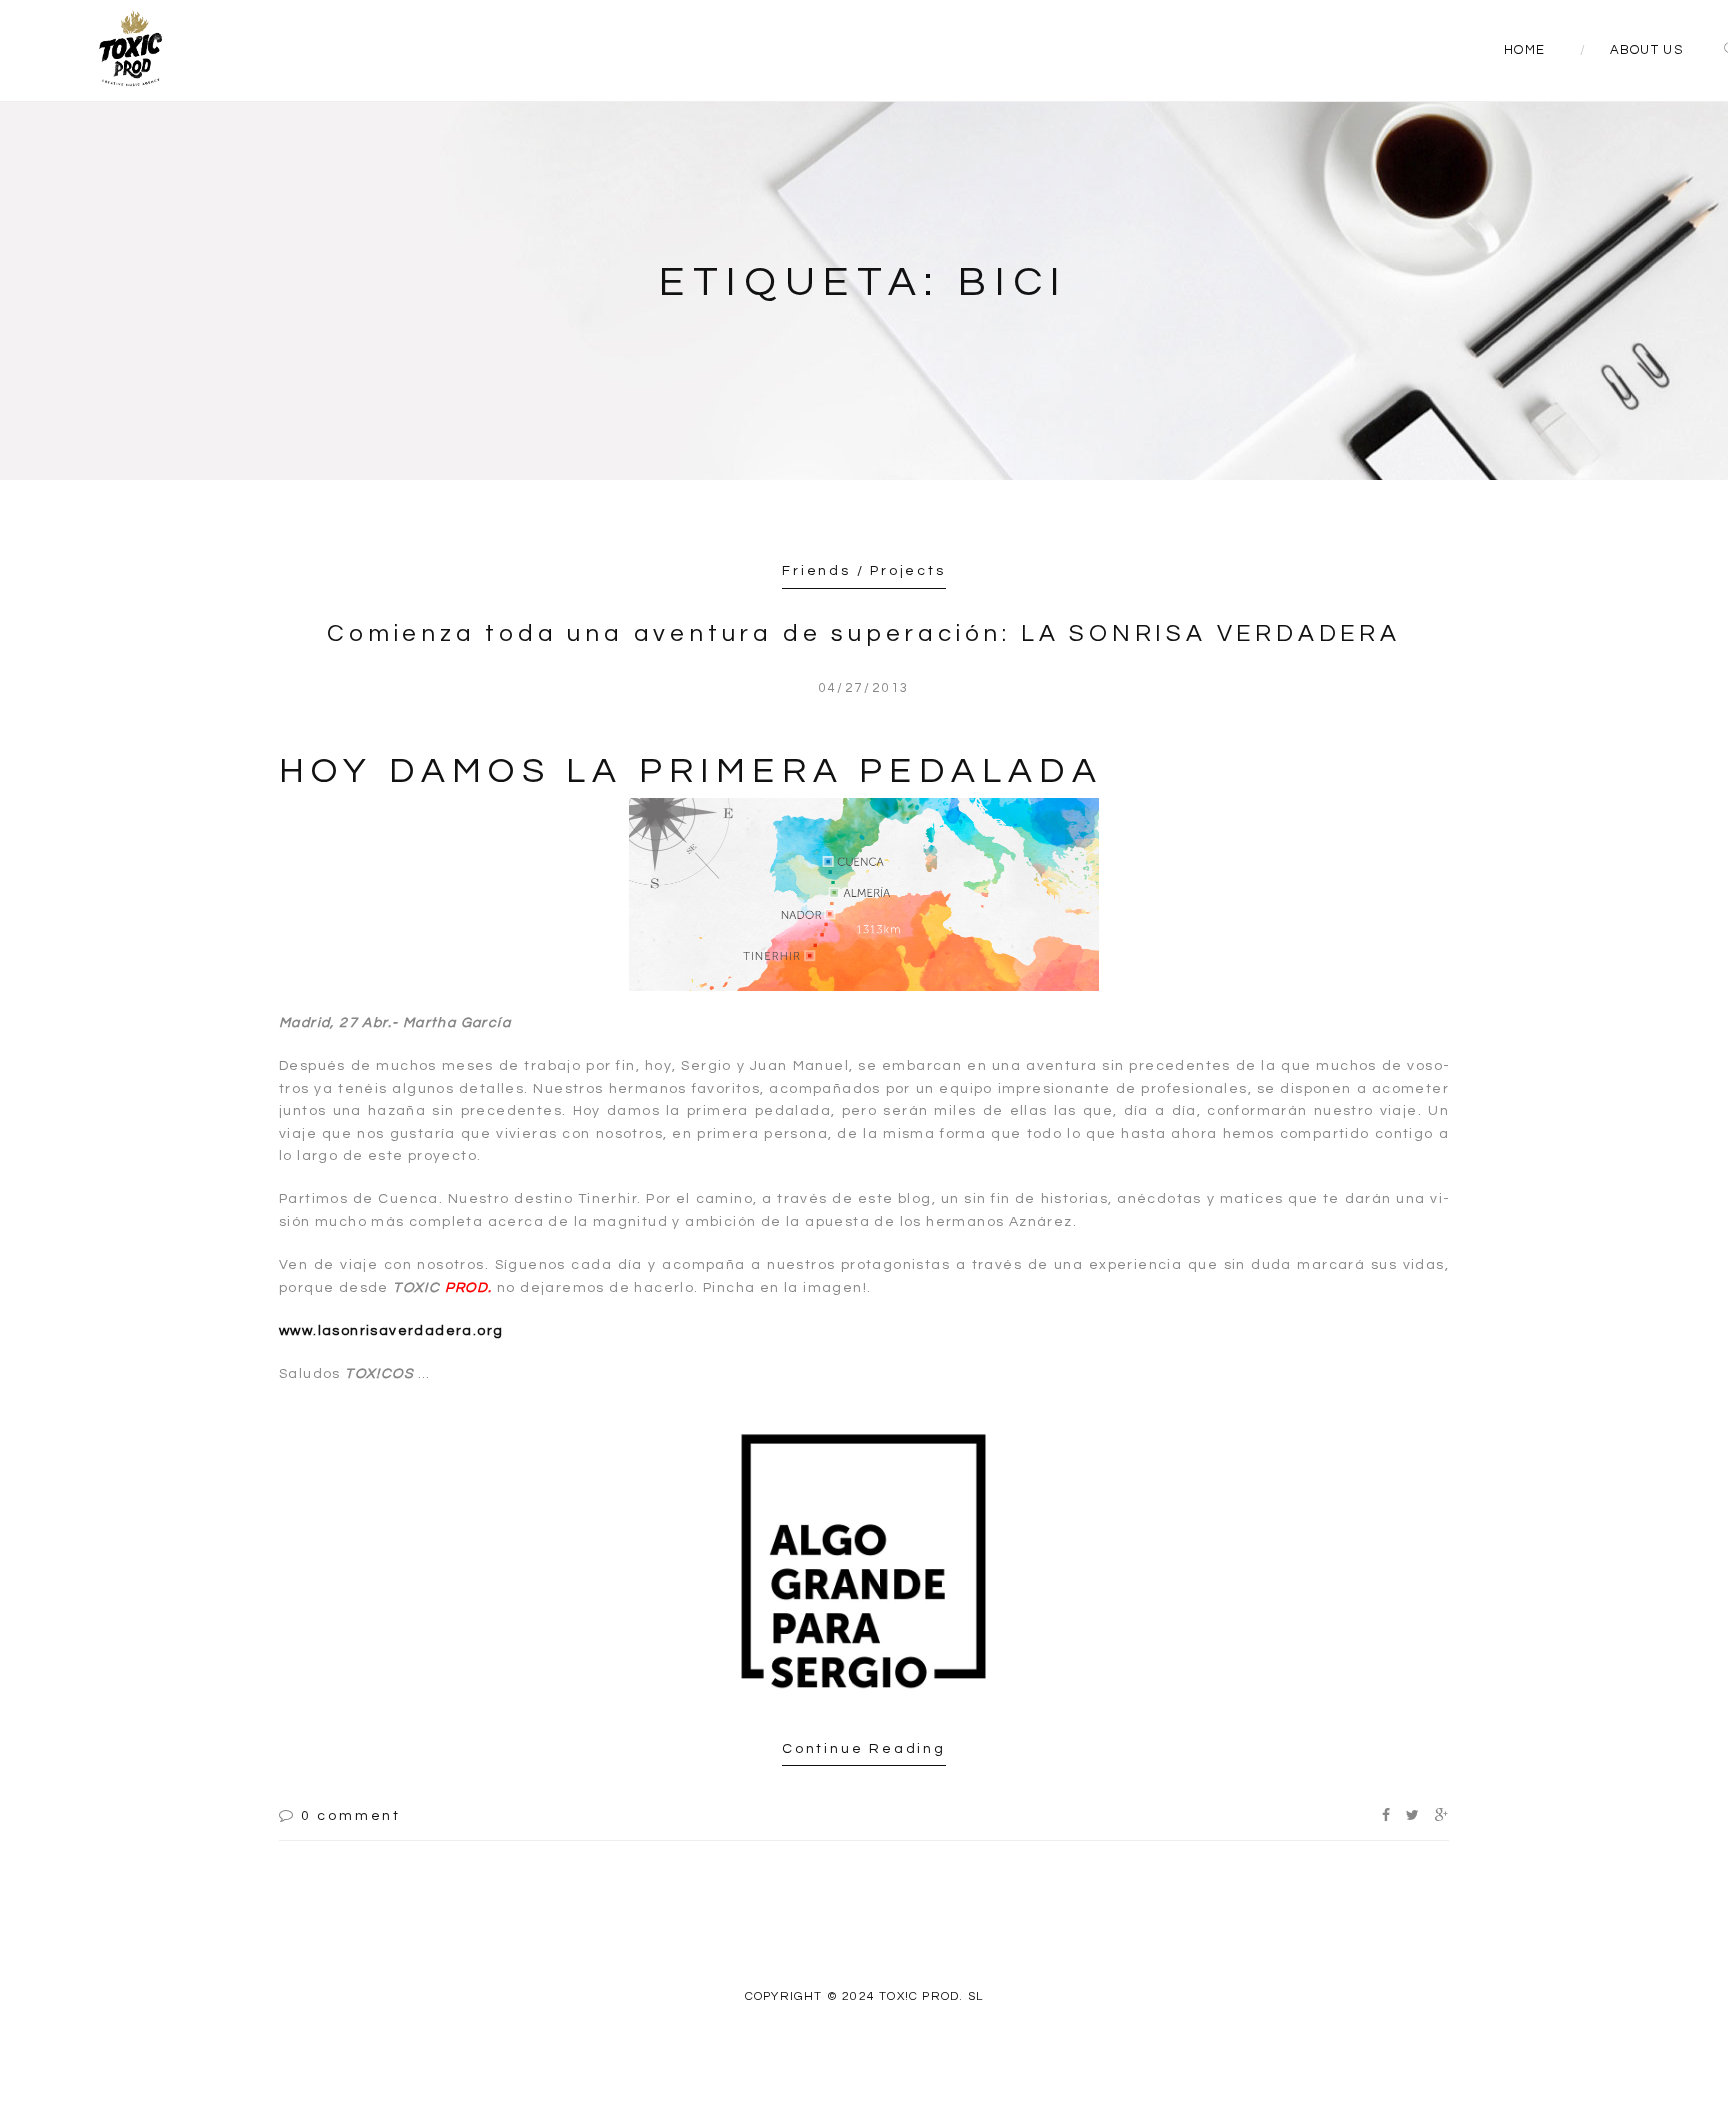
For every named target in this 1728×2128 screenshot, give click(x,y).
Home (1524, 50)
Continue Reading (864, 1749)
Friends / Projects (863, 571)
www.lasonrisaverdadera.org (391, 1331)
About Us (1646, 50)
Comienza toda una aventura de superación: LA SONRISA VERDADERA (864, 633)
